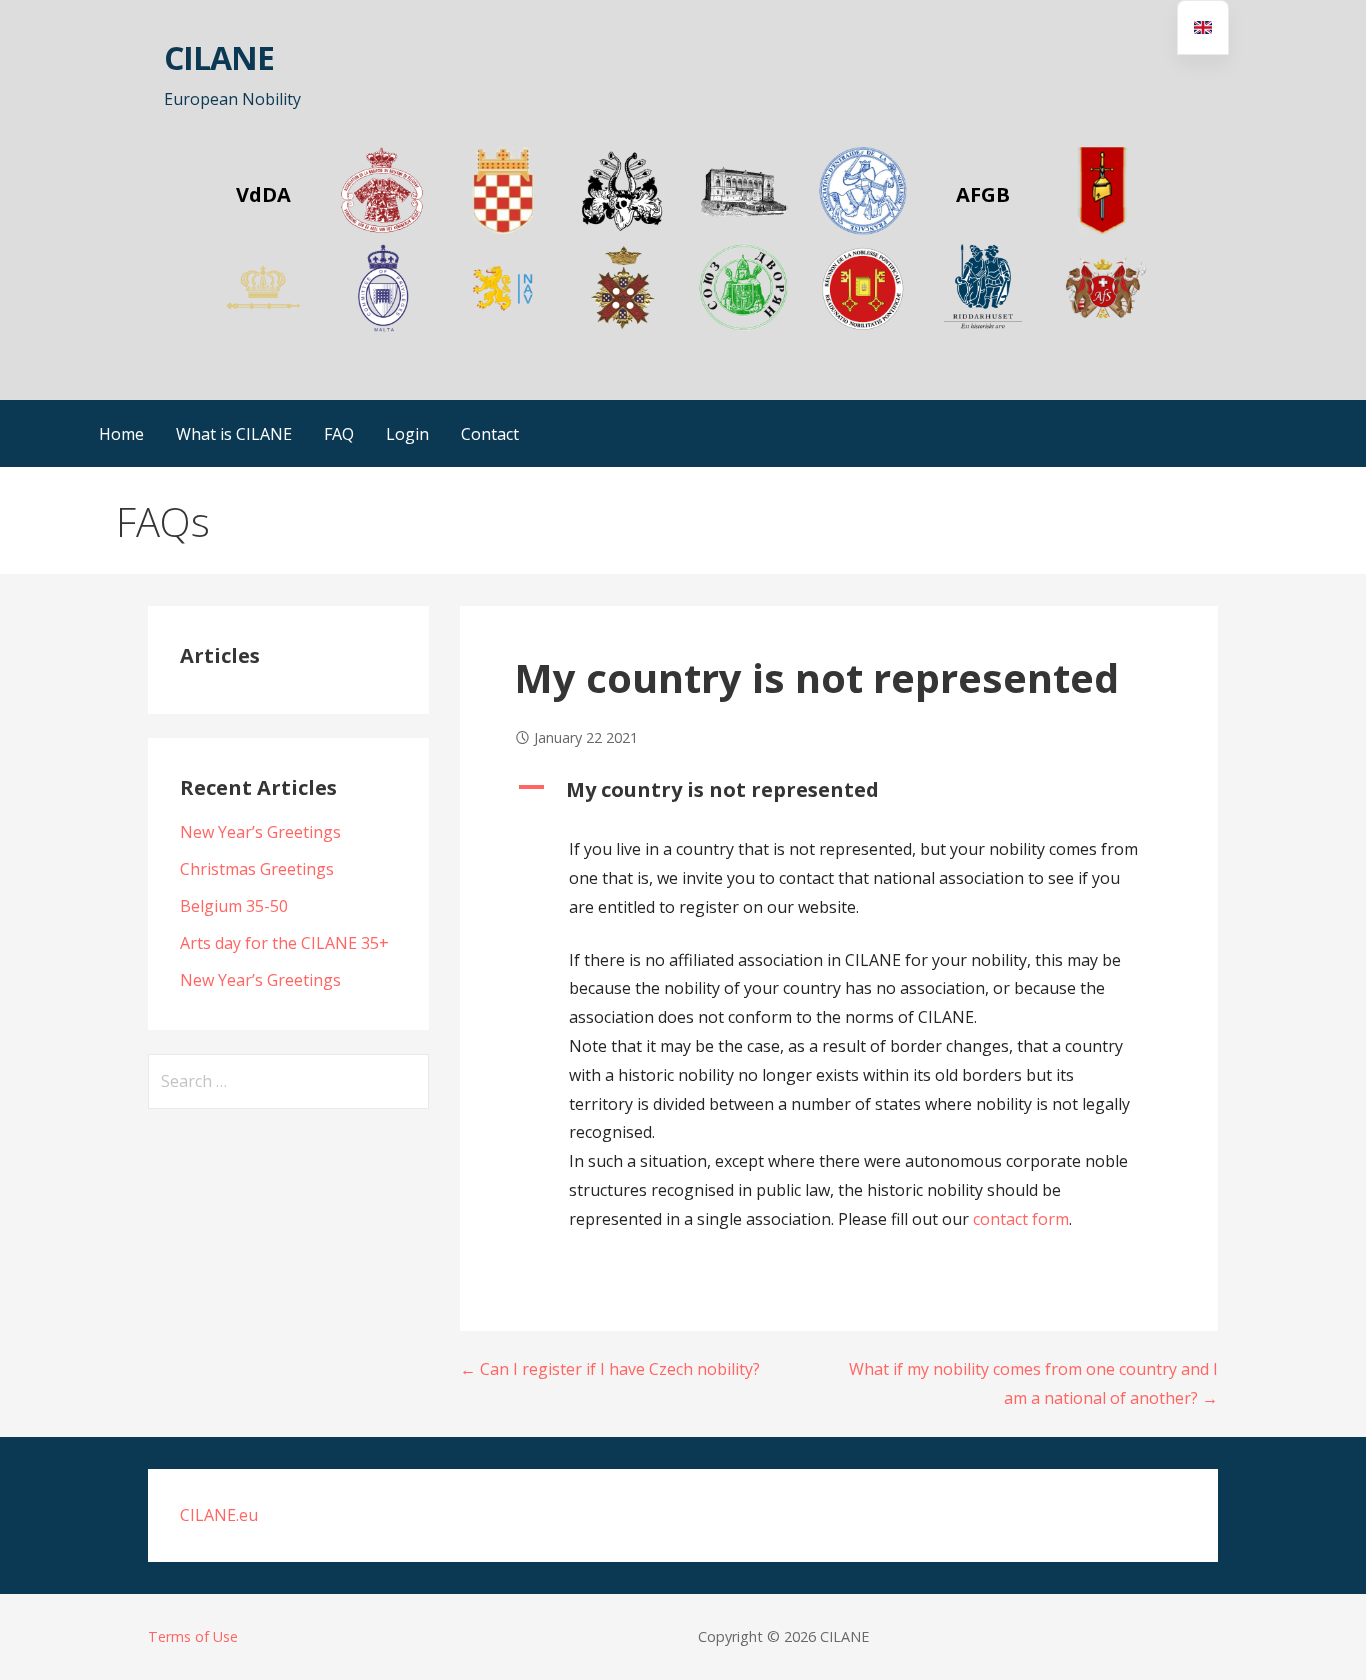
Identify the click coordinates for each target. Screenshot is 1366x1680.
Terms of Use (193, 1636)
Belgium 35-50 (234, 906)
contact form (1019, 1219)
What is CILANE (234, 434)
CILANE (219, 57)
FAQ (339, 434)
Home (121, 434)
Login (407, 434)
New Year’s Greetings (260, 832)
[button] (839, 790)
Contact (490, 434)
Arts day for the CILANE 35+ (284, 943)
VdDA (263, 194)
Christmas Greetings (257, 869)
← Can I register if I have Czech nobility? (610, 1369)
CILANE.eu (219, 1515)
